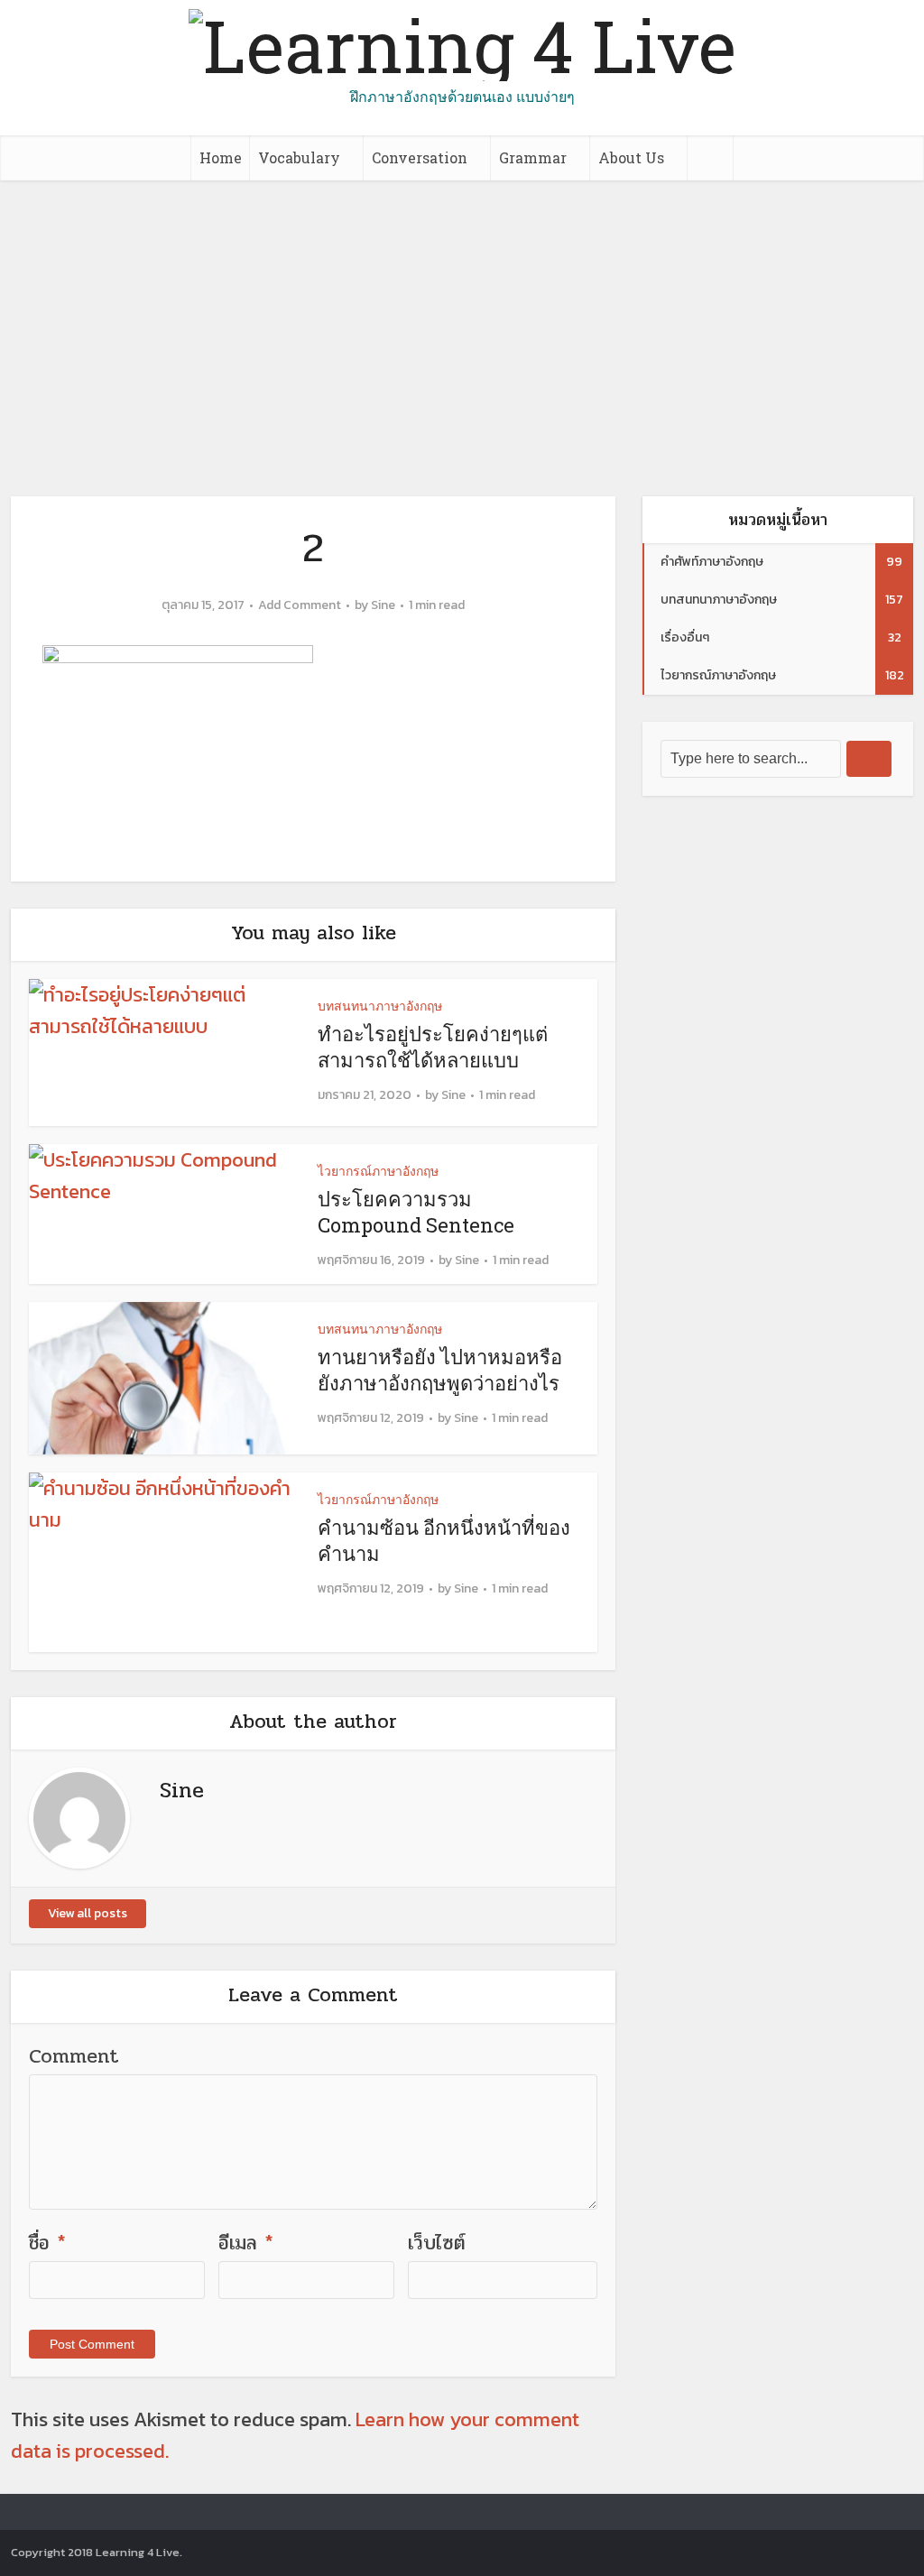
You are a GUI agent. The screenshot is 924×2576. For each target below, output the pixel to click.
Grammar (533, 157)
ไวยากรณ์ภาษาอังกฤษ (378, 1171)
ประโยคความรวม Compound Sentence (418, 1212)
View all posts (88, 1913)
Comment (74, 2056)
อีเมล (246, 2243)
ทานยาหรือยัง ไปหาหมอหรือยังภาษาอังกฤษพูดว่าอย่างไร (440, 1370)
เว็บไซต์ (437, 2243)
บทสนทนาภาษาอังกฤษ (380, 1006)
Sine (383, 605)
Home (221, 157)
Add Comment (300, 605)
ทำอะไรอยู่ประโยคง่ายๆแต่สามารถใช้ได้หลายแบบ (433, 1047)
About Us (631, 157)
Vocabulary (299, 157)
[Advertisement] (462, 316)
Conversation (420, 157)
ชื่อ (47, 2243)
